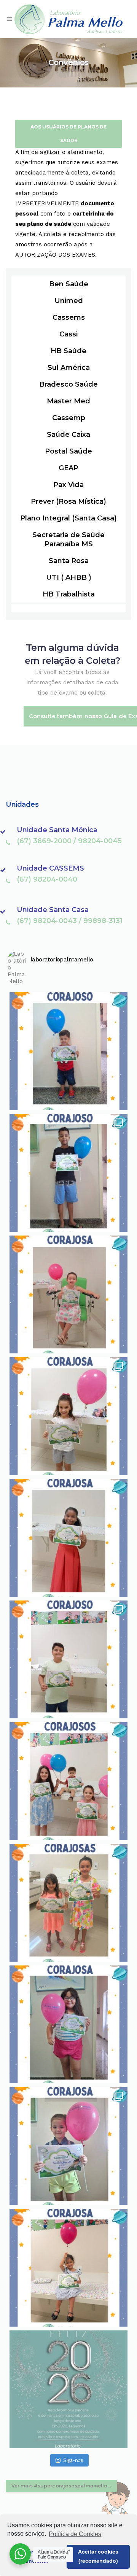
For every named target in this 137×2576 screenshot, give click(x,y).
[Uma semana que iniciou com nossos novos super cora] (68, 1173)
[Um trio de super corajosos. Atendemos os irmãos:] (68, 1781)
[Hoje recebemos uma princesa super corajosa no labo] (68, 2268)
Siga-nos (73, 2460)
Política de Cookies (75, 2534)
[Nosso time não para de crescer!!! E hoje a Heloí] (68, 1294)
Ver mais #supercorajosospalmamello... (61, 2486)
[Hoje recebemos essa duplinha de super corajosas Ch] (68, 1903)
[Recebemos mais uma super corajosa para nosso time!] (68, 1538)
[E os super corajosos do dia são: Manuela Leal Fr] (68, 1416)
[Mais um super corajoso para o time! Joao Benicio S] (68, 1051)
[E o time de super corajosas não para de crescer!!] (68, 2146)
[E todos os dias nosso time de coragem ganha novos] (68, 1659)
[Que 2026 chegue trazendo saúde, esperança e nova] (68, 2389)
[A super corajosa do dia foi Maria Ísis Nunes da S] (68, 2024)
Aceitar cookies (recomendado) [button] (98, 2556)
